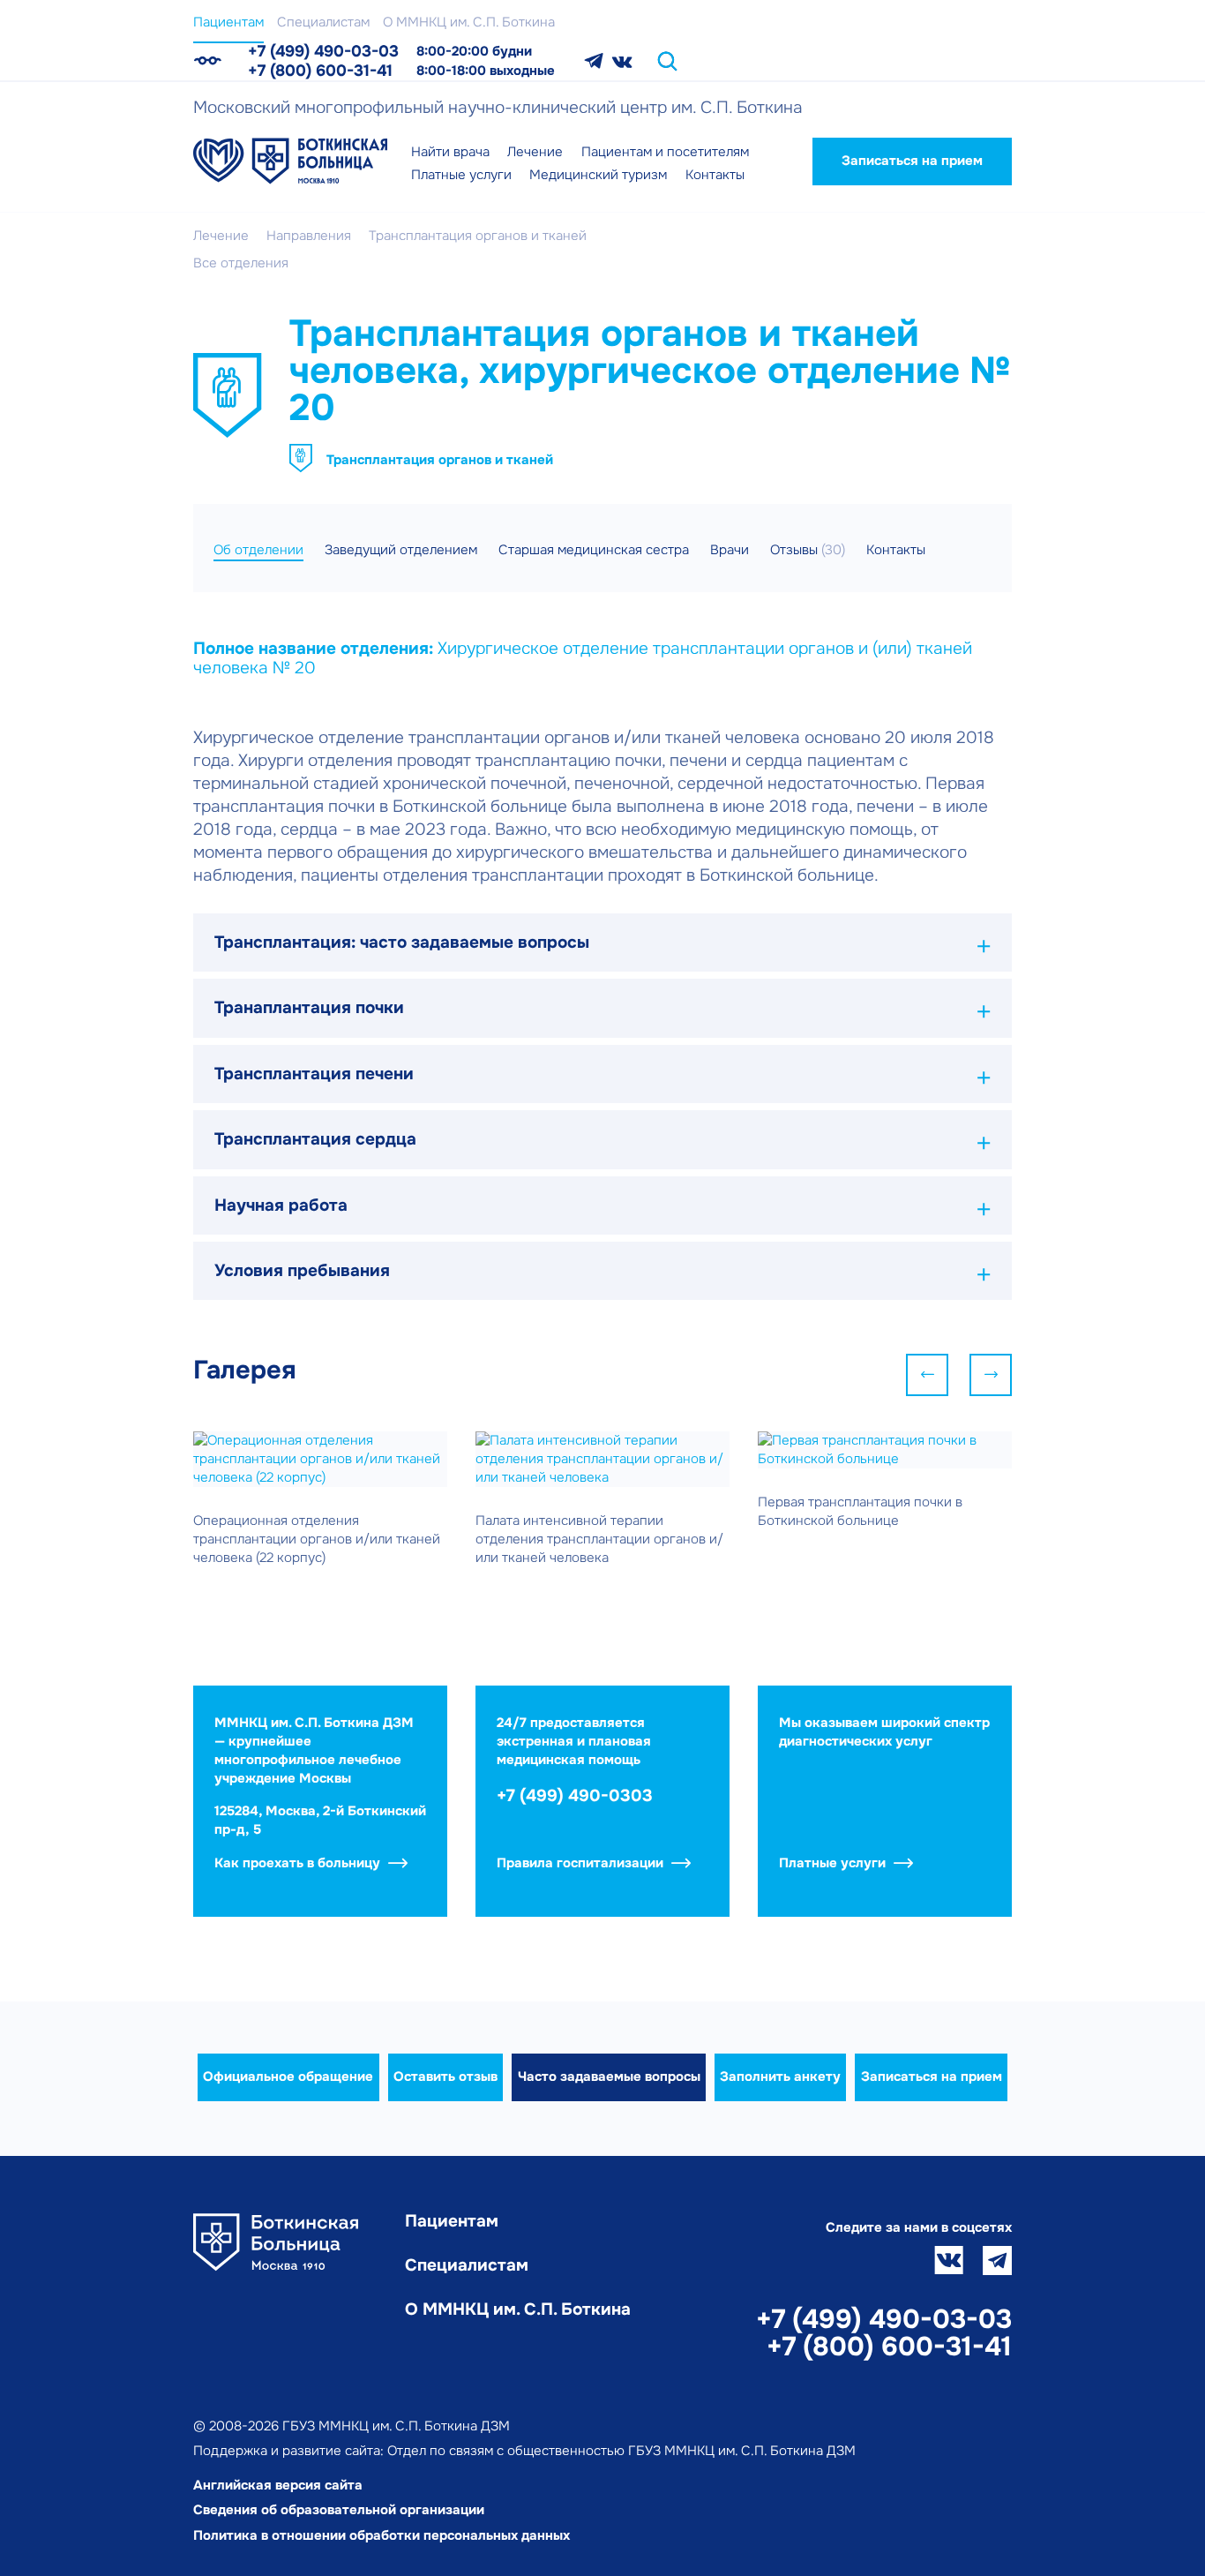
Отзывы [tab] (808, 550)
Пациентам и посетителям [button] (665, 152)
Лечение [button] (535, 152)
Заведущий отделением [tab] (401, 550)
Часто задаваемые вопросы (609, 2077)
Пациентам (228, 22)
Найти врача (450, 152)
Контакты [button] (715, 175)
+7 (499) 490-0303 (575, 1796)
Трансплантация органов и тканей (440, 460)
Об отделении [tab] (258, 550)
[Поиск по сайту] (667, 61)
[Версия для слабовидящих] (207, 61)
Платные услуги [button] (461, 175)
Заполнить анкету (780, 2077)
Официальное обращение (288, 2077)
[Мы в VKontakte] (622, 61)
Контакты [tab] (896, 550)
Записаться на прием (912, 161)
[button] (602, 943)
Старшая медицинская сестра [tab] (594, 550)
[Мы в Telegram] (594, 61)
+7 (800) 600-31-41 (320, 71)
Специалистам (323, 22)
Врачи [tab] (730, 550)
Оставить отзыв (445, 2077)
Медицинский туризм (598, 175)
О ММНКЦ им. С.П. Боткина (469, 22)
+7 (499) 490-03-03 (323, 51)
